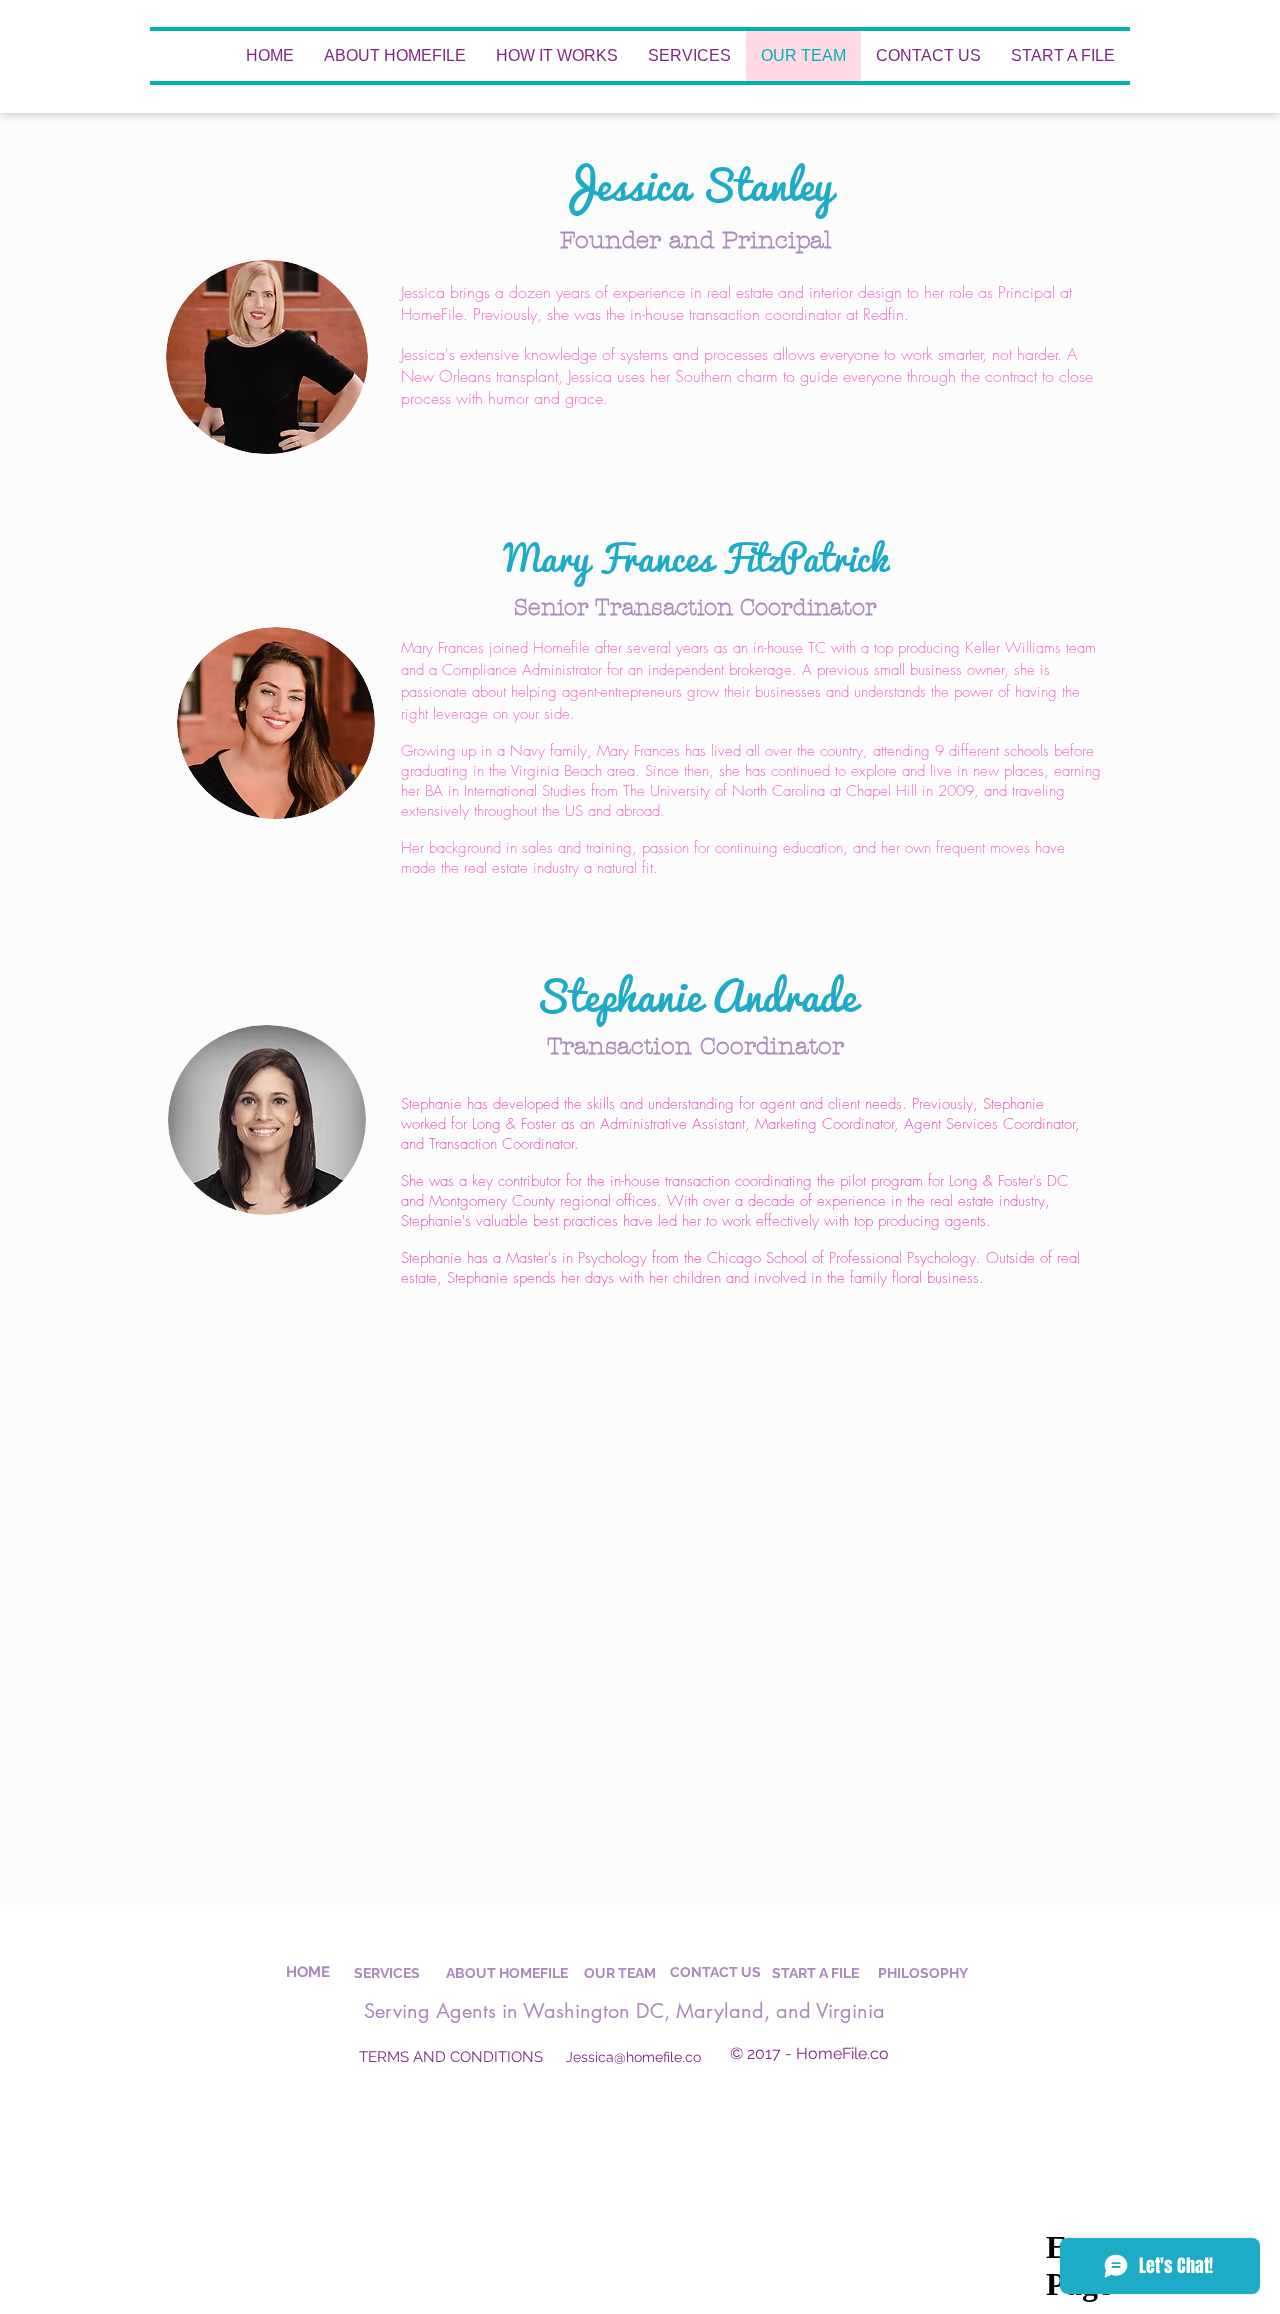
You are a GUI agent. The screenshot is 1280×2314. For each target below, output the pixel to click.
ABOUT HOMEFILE (507, 1973)
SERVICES (387, 1973)
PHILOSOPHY (923, 1973)
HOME (308, 1972)
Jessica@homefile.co (633, 2057)
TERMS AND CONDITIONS (451, 2057)
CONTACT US (715, 1972)
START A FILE (815, 1973)
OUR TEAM (620, 1973)
